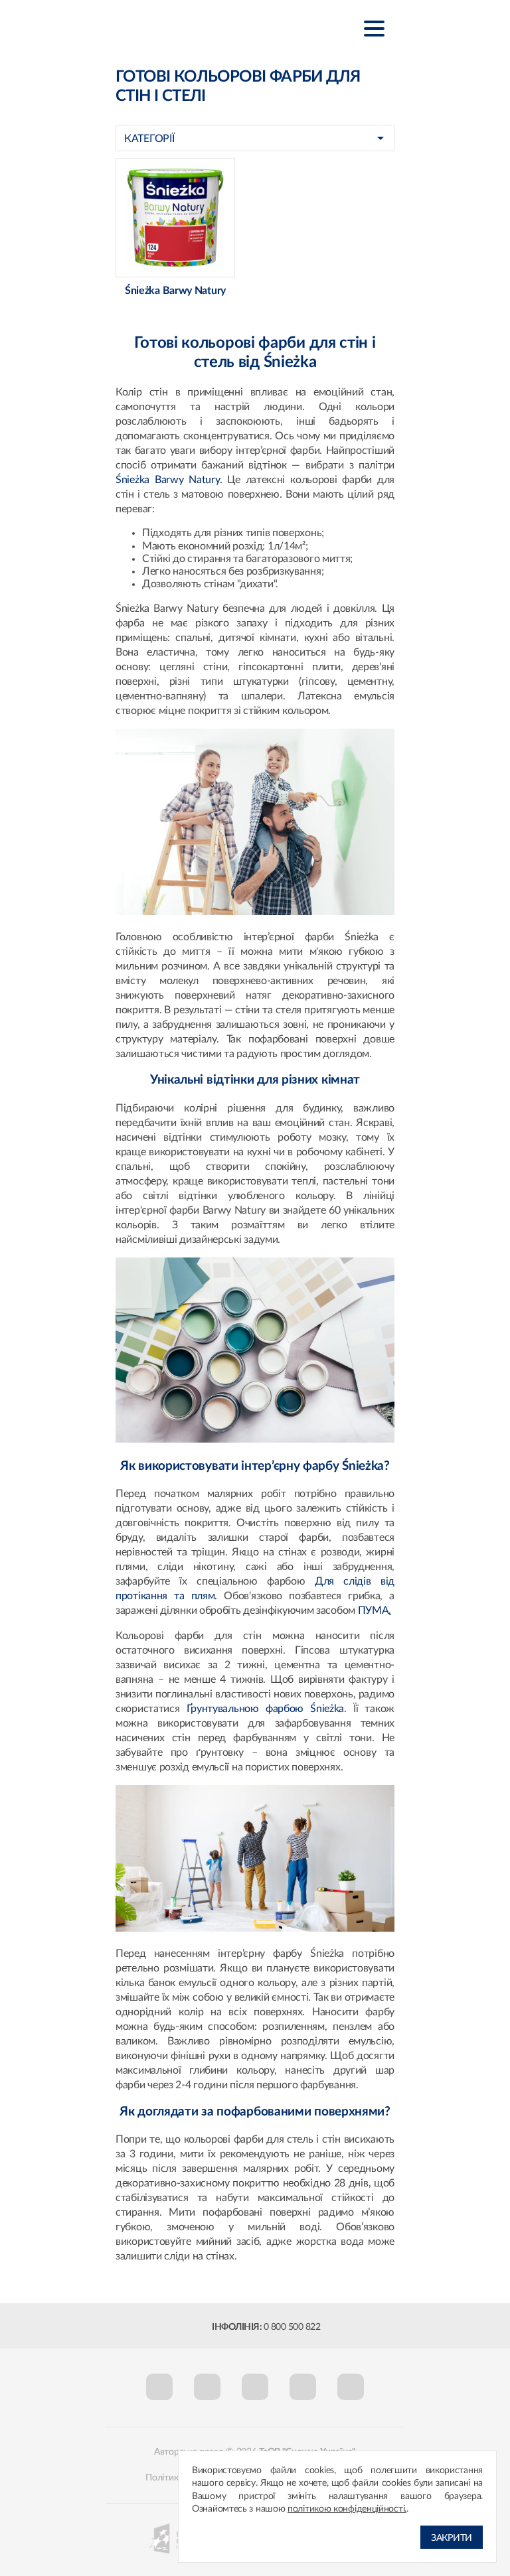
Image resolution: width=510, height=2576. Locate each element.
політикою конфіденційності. (347, 2509)
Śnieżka (182, 28)
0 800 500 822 (292, 2327)
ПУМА (375, 1610)
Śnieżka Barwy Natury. (169, 480)
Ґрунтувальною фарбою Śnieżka (266, 1709)
